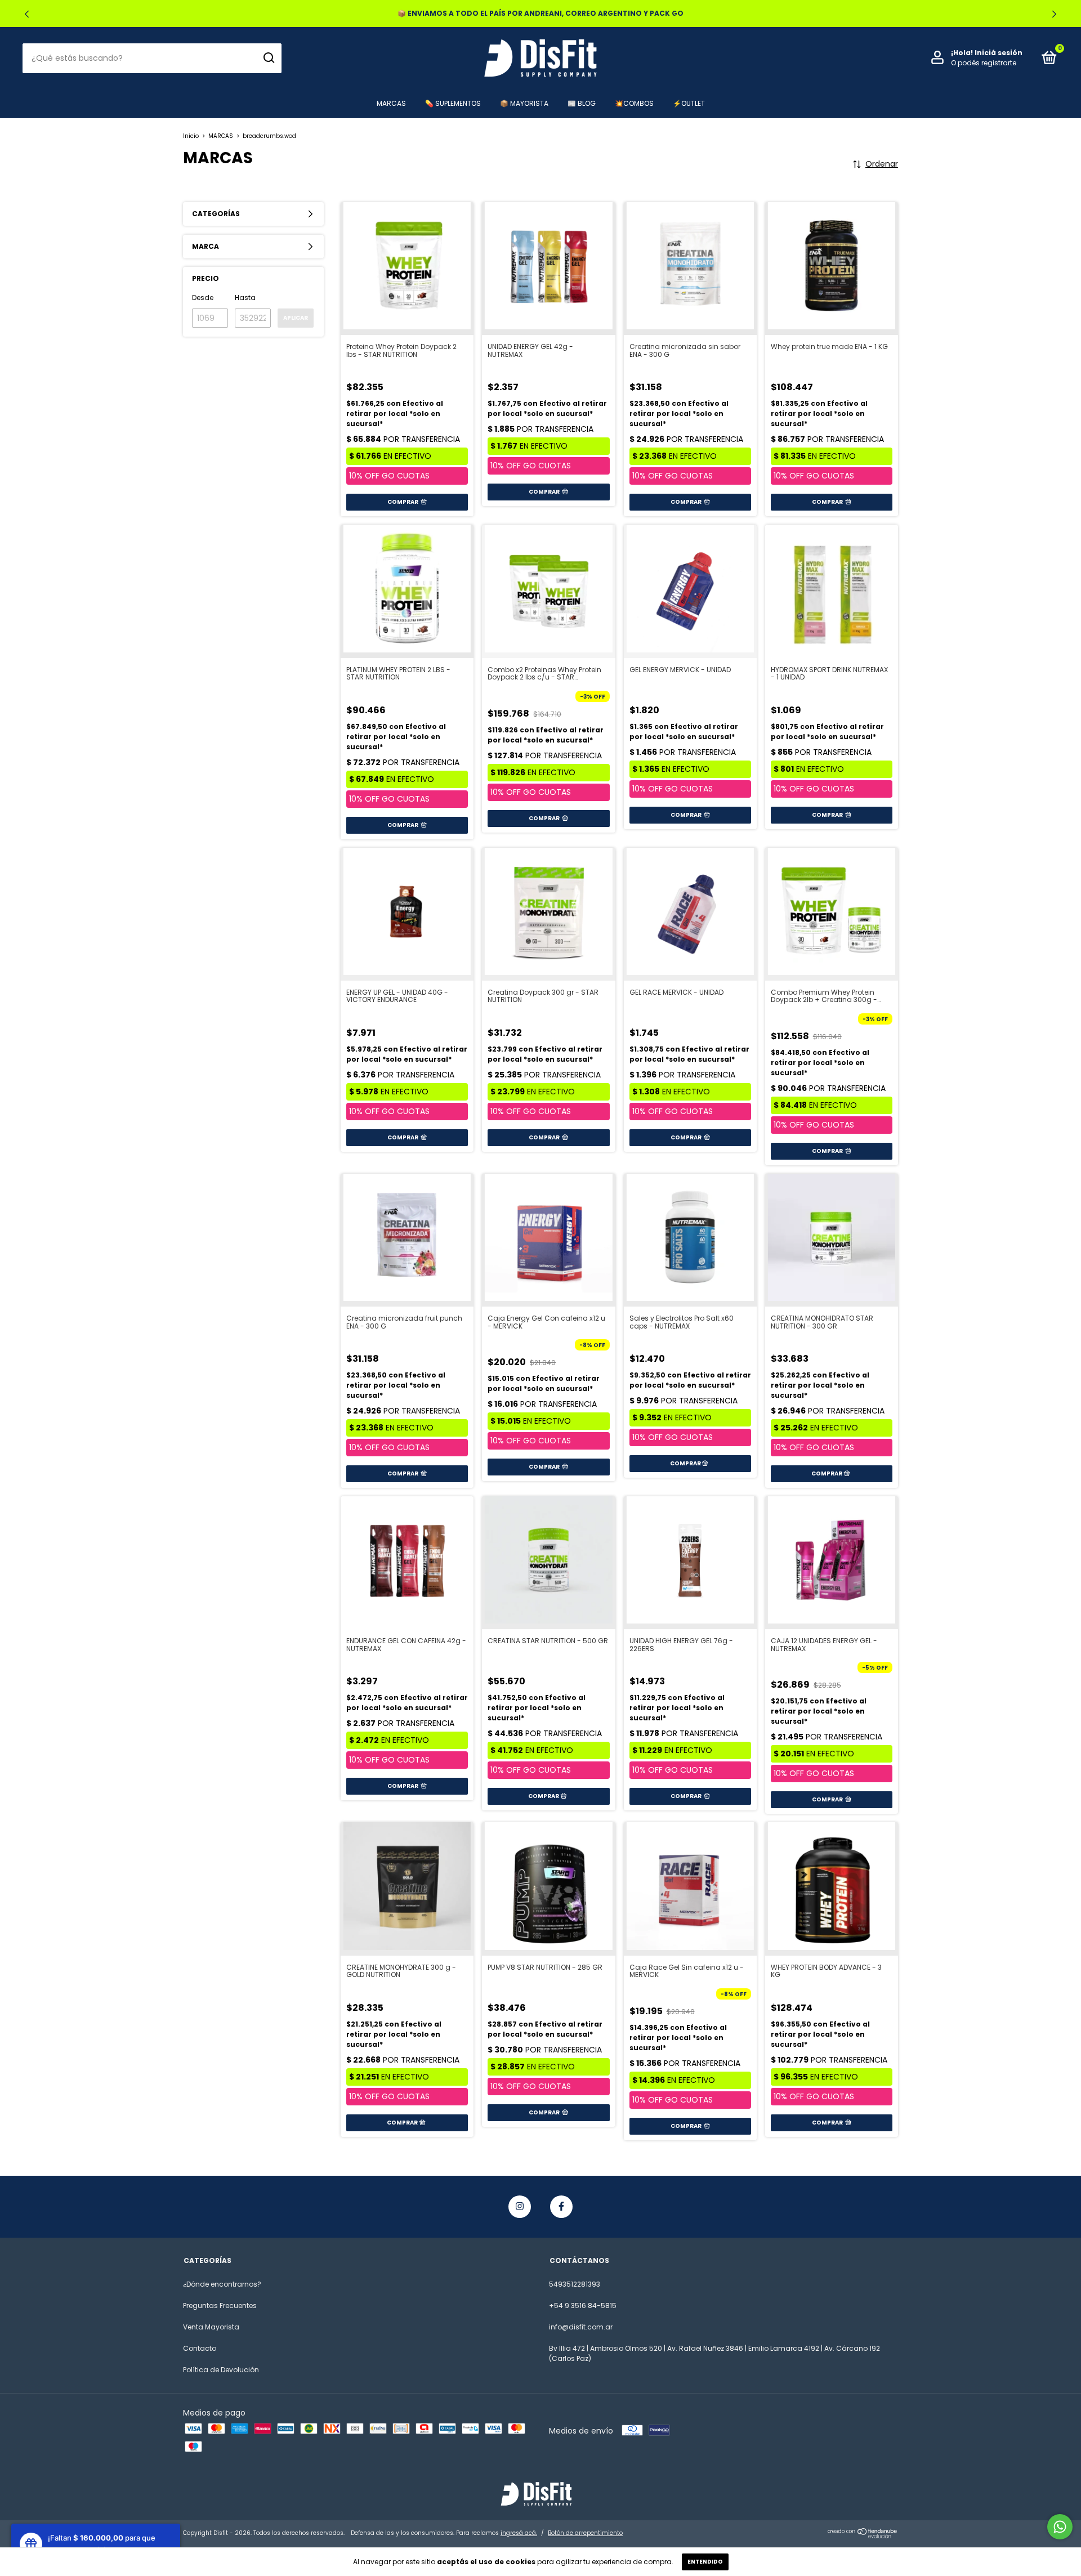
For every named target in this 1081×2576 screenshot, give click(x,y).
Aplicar (296, 318)
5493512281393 (575, 2284)
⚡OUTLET (689, 103)
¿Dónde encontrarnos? (222, 2284)
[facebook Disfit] (561, 2207)
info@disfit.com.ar (581, 2327)
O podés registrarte (984, 63)
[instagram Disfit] (520, 2207)
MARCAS (391, 103)
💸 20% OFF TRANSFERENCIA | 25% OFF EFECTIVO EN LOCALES (541, 13)
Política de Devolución (221, 2370)
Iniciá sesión (999, 53)
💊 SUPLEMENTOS (453, 103)
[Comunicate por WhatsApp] (1060, 2527)
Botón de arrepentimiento (585, 2533)
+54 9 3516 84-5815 (583, 2306)
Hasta (245, 298)
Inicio (191, 136)
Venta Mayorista (211, 2327)
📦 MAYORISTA (524, 103)
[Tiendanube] (863, 2535)
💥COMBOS (634, 103)
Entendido (705, 2562)
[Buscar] (268, 58)
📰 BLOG (582, 103)
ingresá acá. (519, 2533)
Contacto (200, 2348)
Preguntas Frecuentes (220, 2306)
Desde (203, 298)
